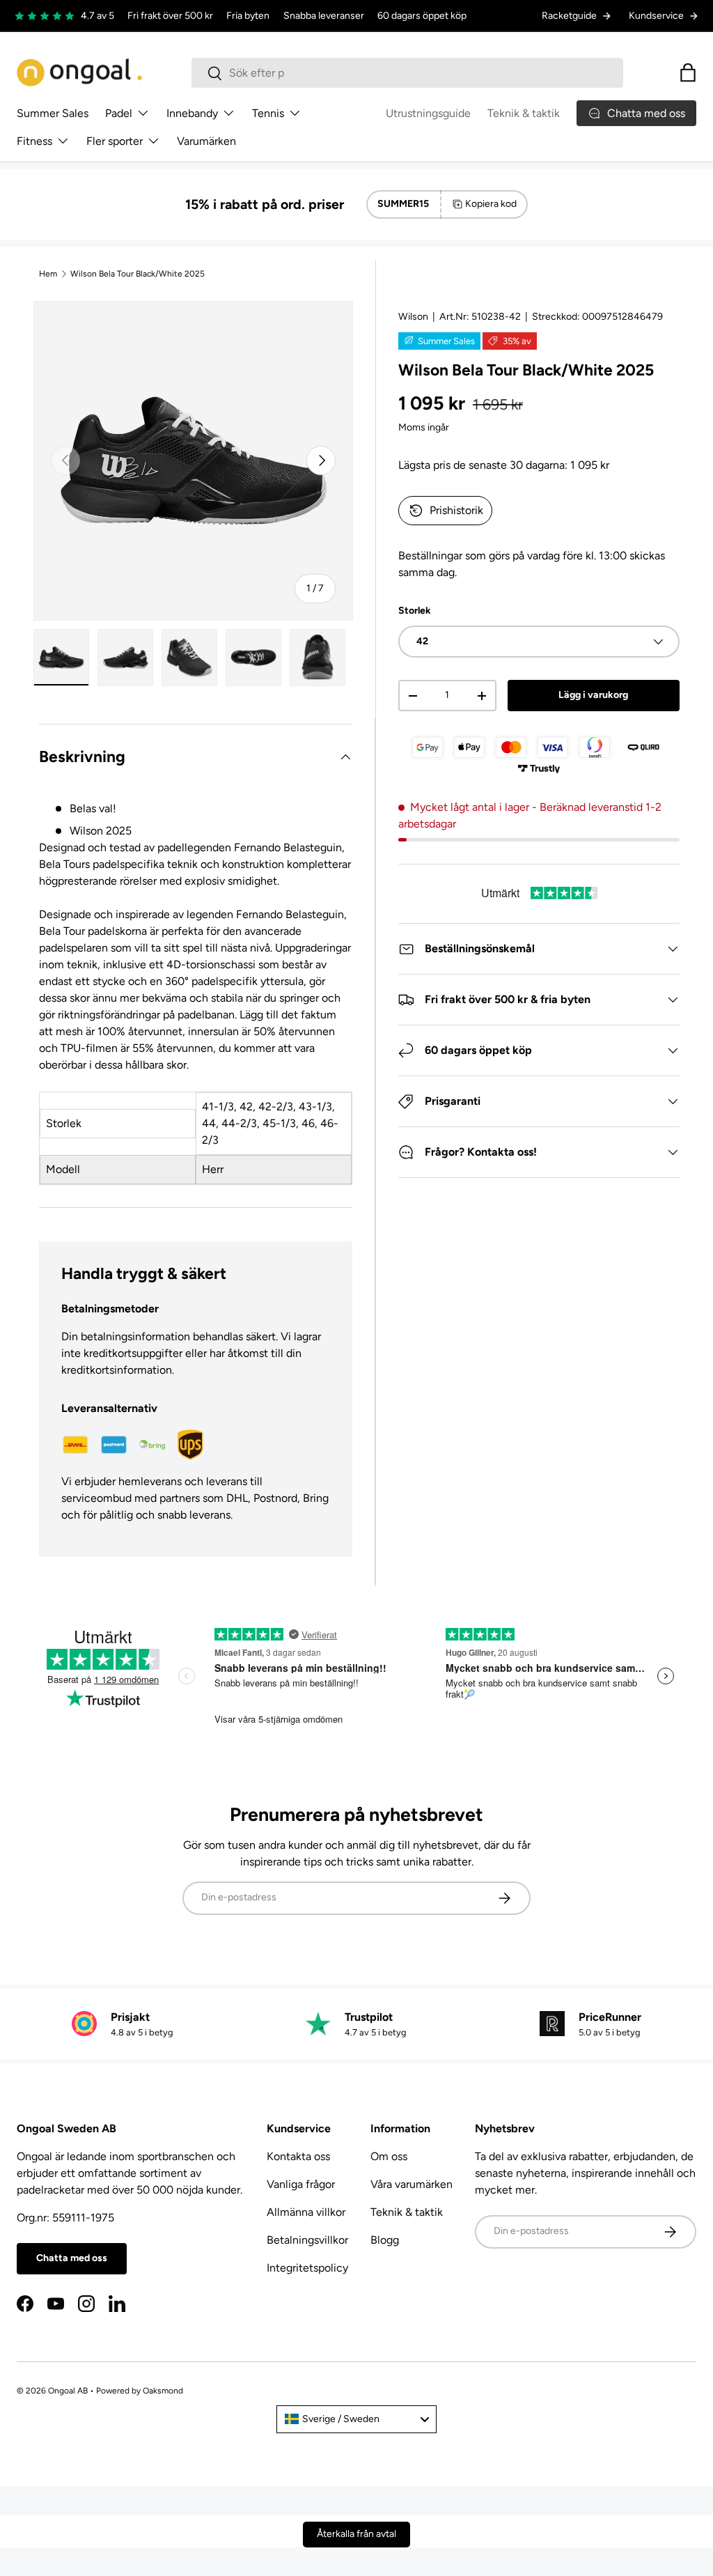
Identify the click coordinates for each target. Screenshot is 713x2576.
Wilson (413, 317)
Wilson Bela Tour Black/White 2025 (138, 274)
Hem (48, 274)
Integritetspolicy (307, 2268)
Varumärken (206, 141)
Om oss (389, 2156)
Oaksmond (163, 2391)
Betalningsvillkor (307, 2240)
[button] (688, 72)
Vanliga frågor (301, 2184)
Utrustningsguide (428, 113)
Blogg (385, 2240)
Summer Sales (53, 113)
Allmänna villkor (306, 2212)
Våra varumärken (412, 2184)
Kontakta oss (298, 2156)
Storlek (415, 611)
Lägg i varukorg (593, 695)
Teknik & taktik (524, 113)
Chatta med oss (72, 2258)
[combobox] (408, 73)
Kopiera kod (491, 204)
